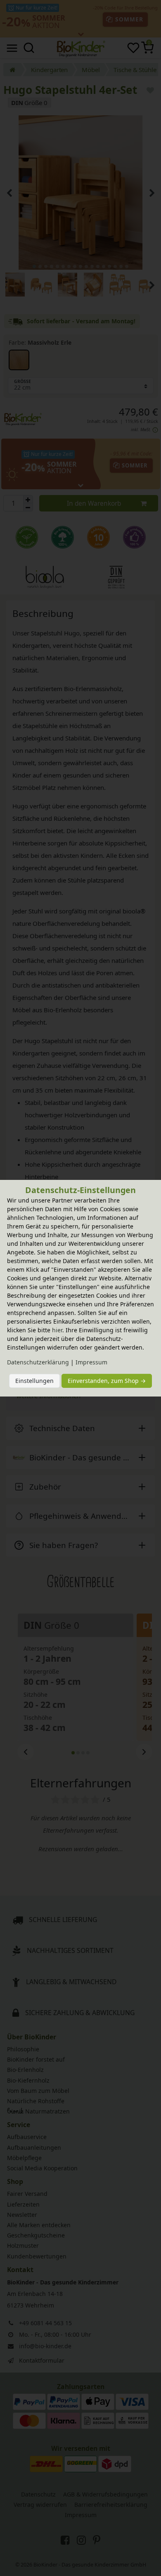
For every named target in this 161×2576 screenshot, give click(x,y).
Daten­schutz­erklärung (38, 1362)
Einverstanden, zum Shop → (107, 1381)
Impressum (91, 1362)
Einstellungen (34, 1381)
